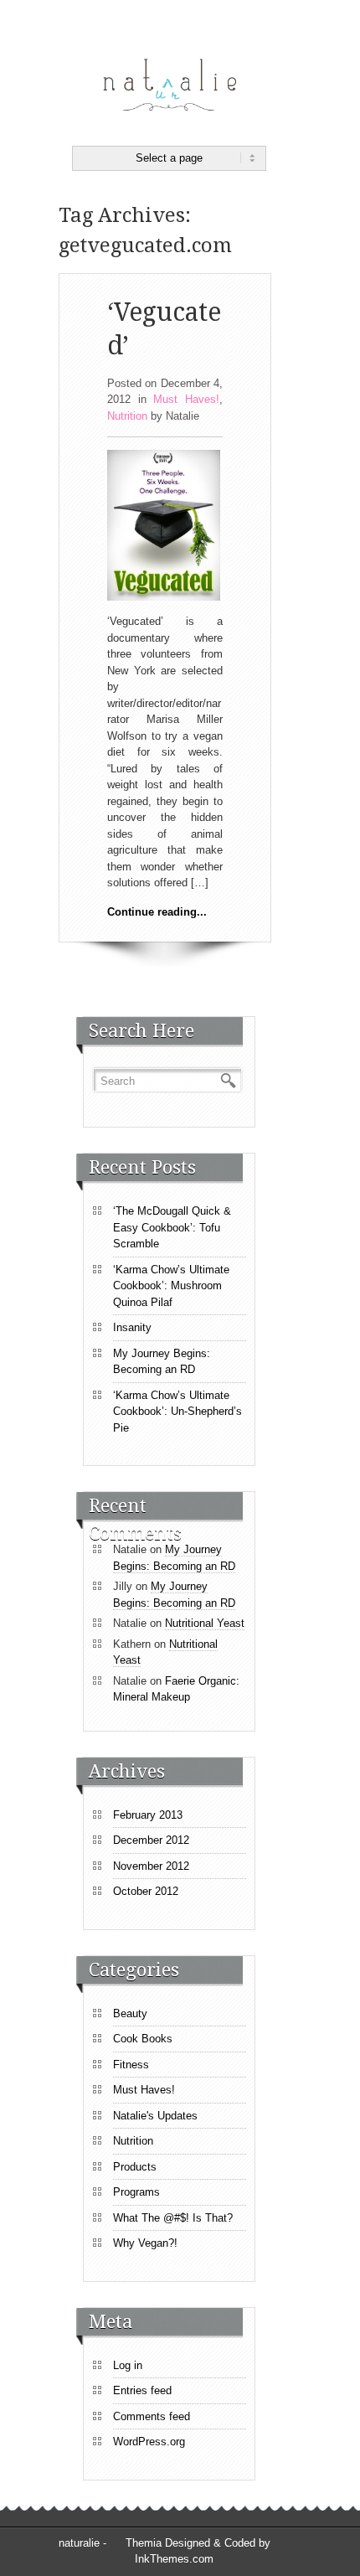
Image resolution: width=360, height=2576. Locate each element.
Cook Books (143, 2039)
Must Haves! (186, 399)
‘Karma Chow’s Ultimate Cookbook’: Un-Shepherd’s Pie (177, 1412)
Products (135, 2167)
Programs (136, 2192)
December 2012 (151, 1840)
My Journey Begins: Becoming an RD (162, 1362)
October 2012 (146, 1891)
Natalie (183, 416)
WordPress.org (149, 2442)
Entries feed (142, 2390)
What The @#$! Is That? (173, 2218)
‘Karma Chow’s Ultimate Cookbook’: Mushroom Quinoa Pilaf (171, 1286)
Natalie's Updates (155, 2116)
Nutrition (127, 416)
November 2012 (151, 1866)
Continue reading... (157, 912)
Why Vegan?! (145, 2243)
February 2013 (148, 1815)
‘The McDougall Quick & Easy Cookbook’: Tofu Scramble (172, 1227)
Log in (128, 2365)
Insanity (132, 1327)
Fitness (131, 2065)
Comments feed (152, 2416)
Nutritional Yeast (205, 1623)
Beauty (130, 2013)
